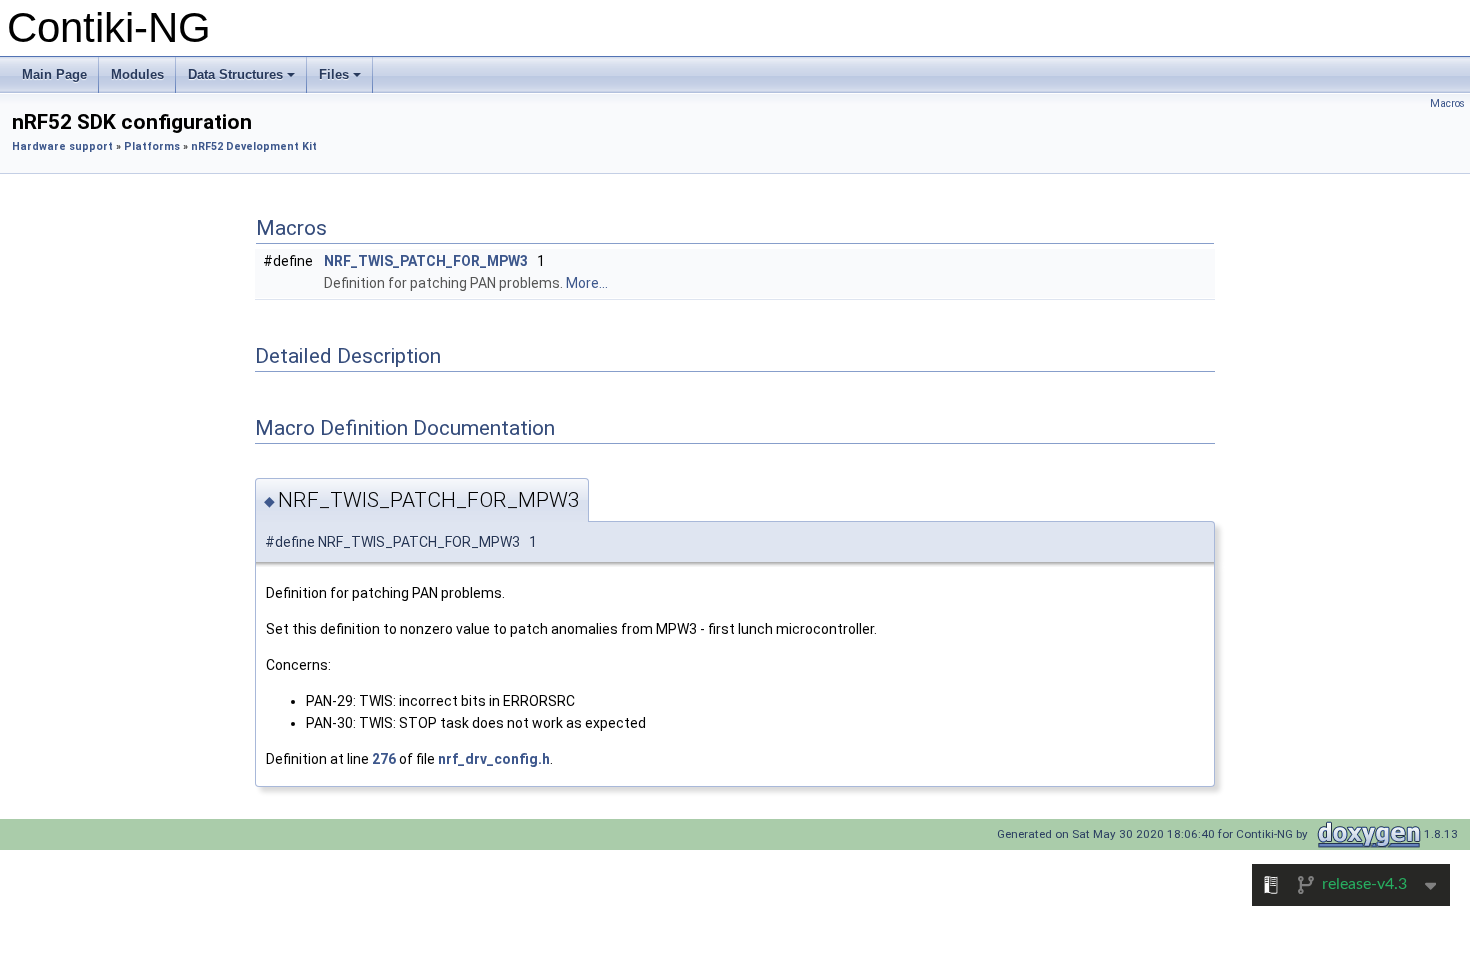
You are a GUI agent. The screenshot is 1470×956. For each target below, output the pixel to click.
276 (384, 759)
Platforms (152, 146)
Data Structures (243, 80)
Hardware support (62, 146)
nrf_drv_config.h (494, 759)
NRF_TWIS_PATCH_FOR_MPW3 (426, 261)
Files (341, 80)
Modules (137, 74)
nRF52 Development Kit (254, 146)
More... (587, 283)
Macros (1447, 103)
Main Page (54, 74)
